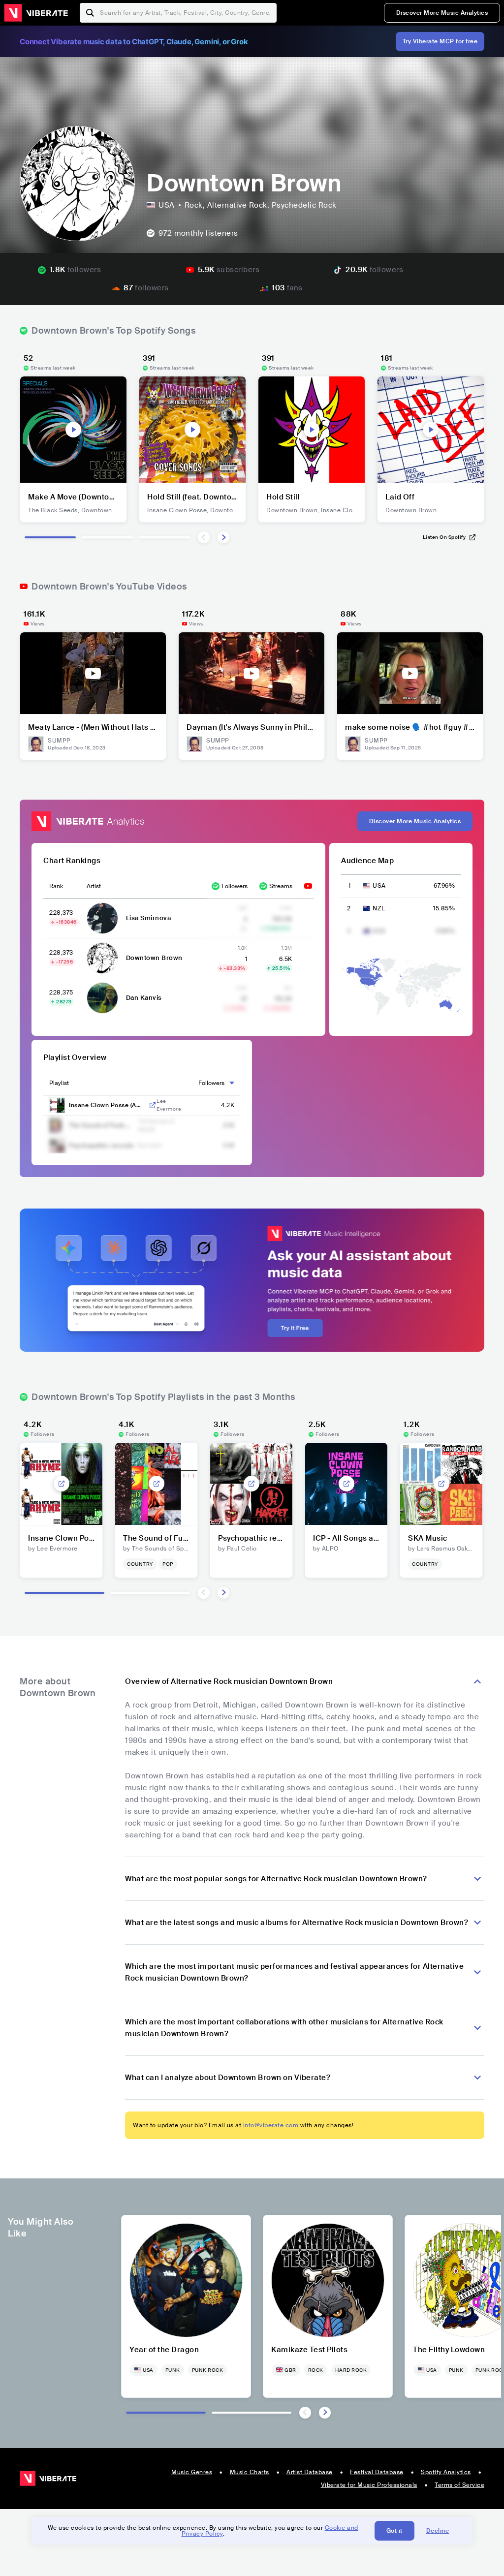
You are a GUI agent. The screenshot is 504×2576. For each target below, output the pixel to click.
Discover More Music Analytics (442, 13)
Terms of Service (459, 2485)
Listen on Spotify (444, 537)
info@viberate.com (271, 2125)
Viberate (36, 13)
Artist (94, 886)
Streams (281, 886)
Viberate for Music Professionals (369, 2485)
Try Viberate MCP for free (440, 41)
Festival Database (377, 2472)
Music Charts (250, 2472)
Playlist (59, 1083)
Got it (394, 2531)
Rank (56, 886)
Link (153, 1105)
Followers (235, 886)
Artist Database (310, 2472)
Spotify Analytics (446, 2472)
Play (73, 430)
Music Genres (192, 2472)
